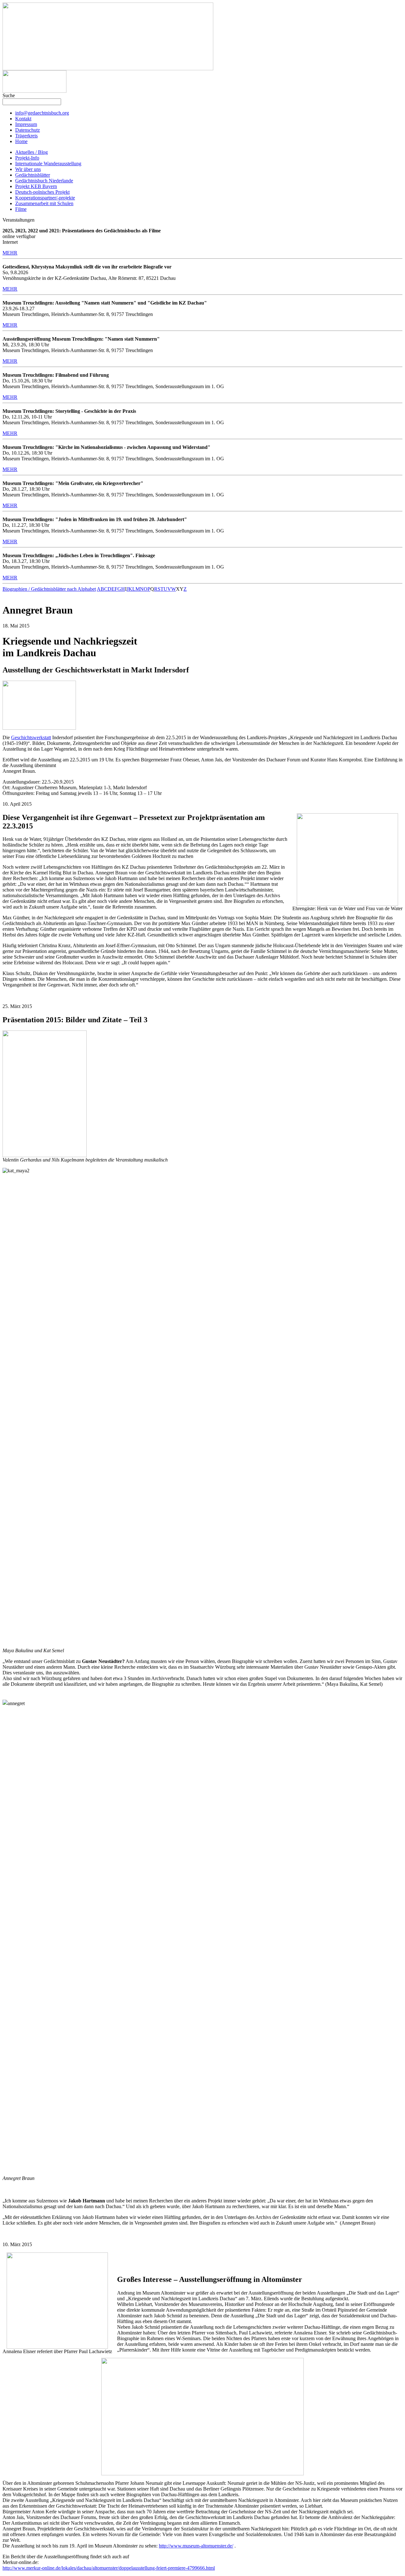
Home (21, 141)
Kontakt (23, 119)
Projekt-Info (27, 158)
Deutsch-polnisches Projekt (42, 192)
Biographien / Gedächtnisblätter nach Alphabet (49, 589)
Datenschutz (28, 130)
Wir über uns (28, 169)
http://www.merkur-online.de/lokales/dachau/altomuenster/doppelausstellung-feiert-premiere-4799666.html (109, 2568)
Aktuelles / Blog (31, 152)
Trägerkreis (26, 136)
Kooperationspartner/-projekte (45, 198)
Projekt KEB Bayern (36, 186)
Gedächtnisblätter (33, 175)
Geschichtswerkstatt (31, 737)
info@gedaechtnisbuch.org (42, 113)
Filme (21, 209)
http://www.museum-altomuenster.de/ (196, 2546)
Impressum (26, 124)
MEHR (10, 253)
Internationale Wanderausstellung (48, 164)
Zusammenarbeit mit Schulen (44, 203)
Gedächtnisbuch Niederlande (44, 181)
